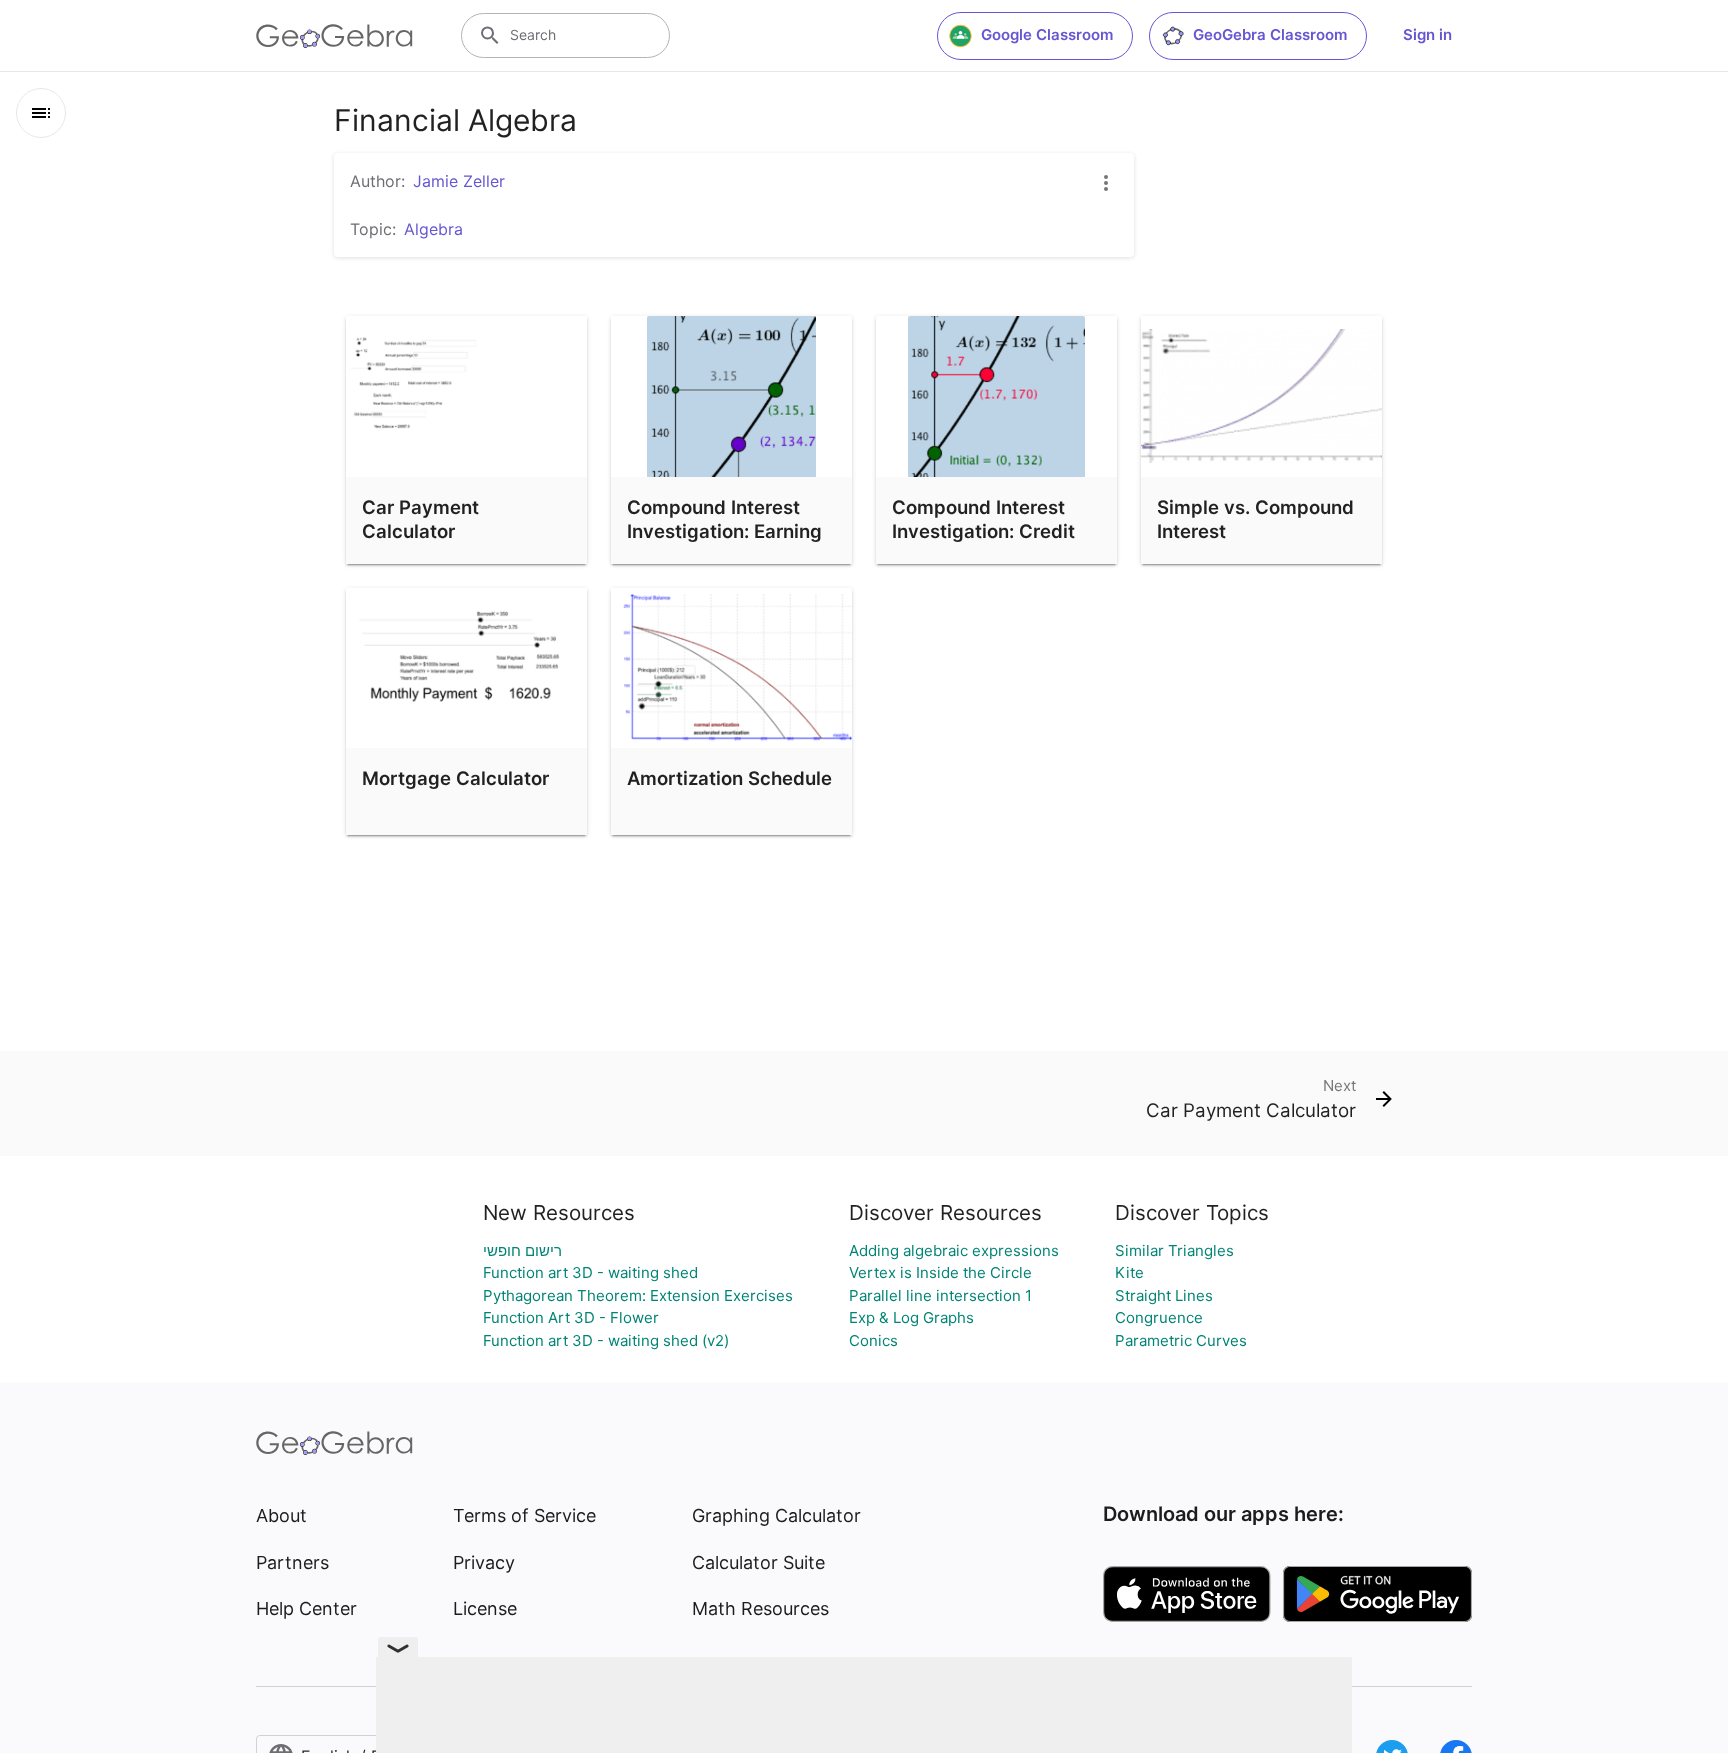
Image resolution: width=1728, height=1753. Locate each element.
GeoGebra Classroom (1270, 34)
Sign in (1427, 34)
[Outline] (41, 113)
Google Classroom (1047, 34)
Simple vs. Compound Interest (1255, 519)
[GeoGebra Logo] (334, 36)
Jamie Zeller (459, 181)
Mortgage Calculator (455, 778)
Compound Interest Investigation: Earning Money (724, 531)
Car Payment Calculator (420, 519)
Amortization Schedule (729, 778)
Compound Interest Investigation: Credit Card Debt (983, 531)
